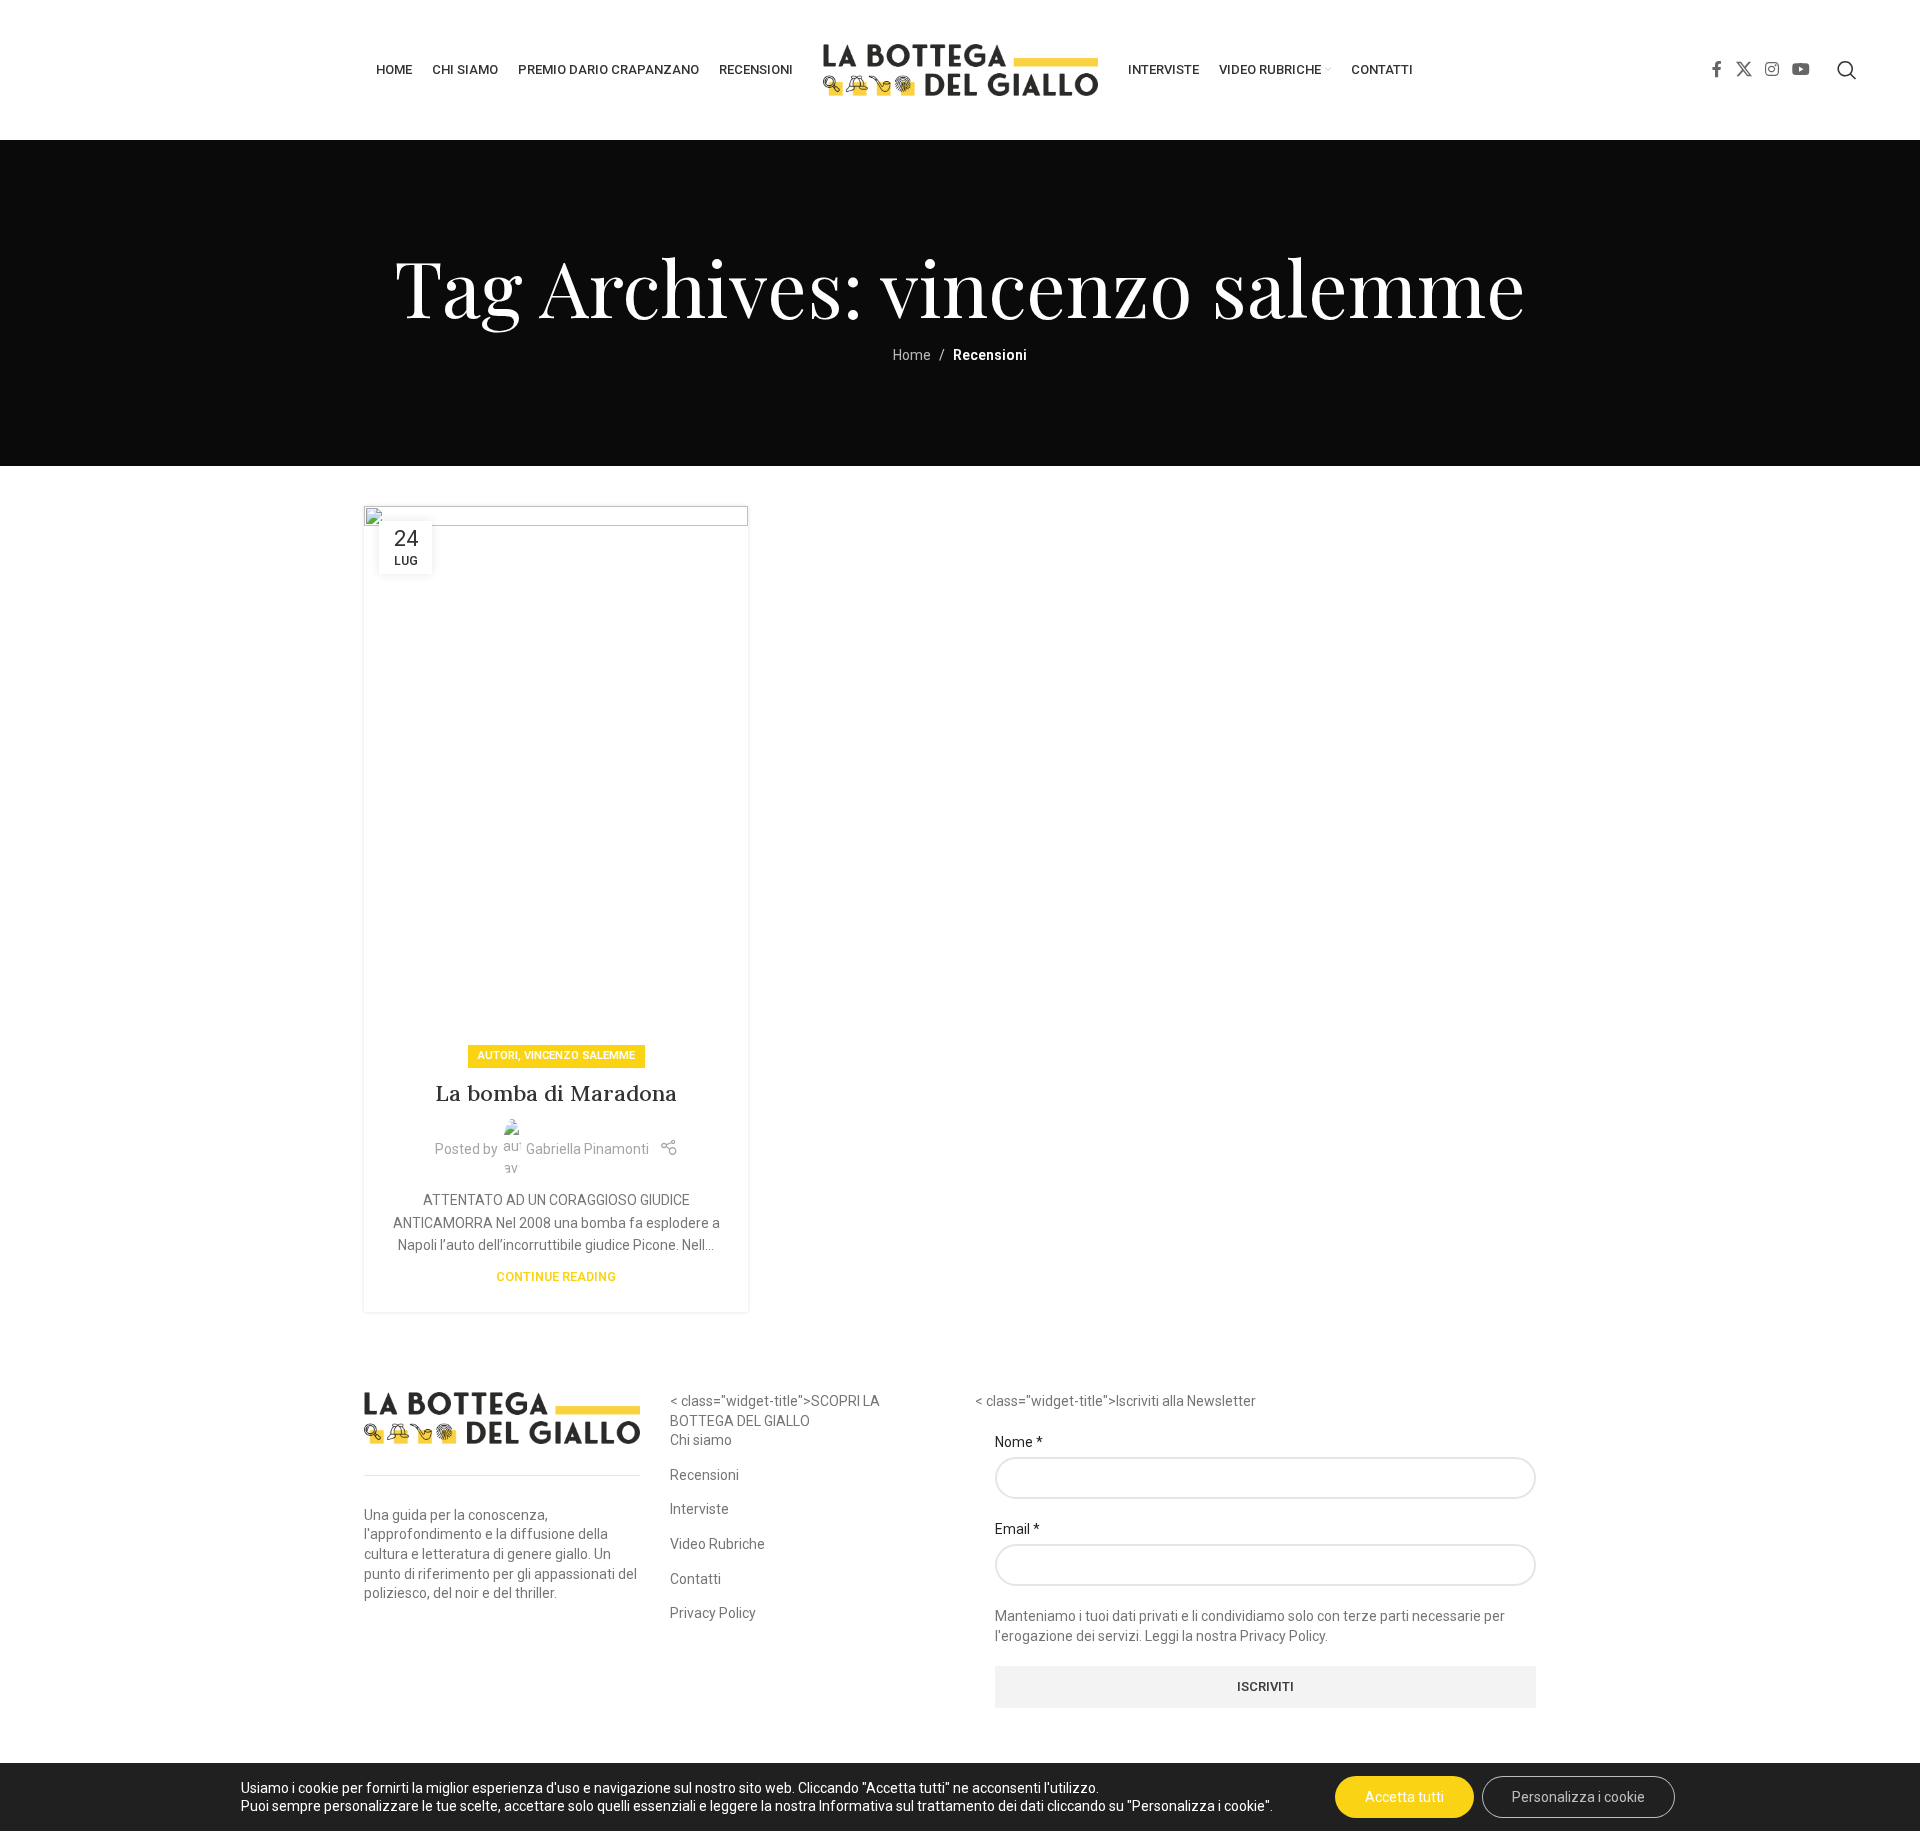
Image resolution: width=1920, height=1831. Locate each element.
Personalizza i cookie (1578, 1797)
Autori (498, 1055)
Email (1017, 1528)
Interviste (699, 1509)
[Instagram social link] (1771, 69)
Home (912, 355)
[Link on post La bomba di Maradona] (556, 782)
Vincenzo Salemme (579, 1055)
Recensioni (704, 1474)
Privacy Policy (713, 1613)
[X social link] (1743, 69)
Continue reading (556, 1276)
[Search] (1847, 70)
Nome (1019, 1441)
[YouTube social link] (1801, 69)
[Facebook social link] (1717, 69)
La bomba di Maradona (556, 1093)
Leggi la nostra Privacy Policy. (1236, 1635)
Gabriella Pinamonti (587, 1149)
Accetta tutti (1404, 1797)
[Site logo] (960, 69)
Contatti (695, 1578)
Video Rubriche (717, 1544)
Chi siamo (701, 1440)
